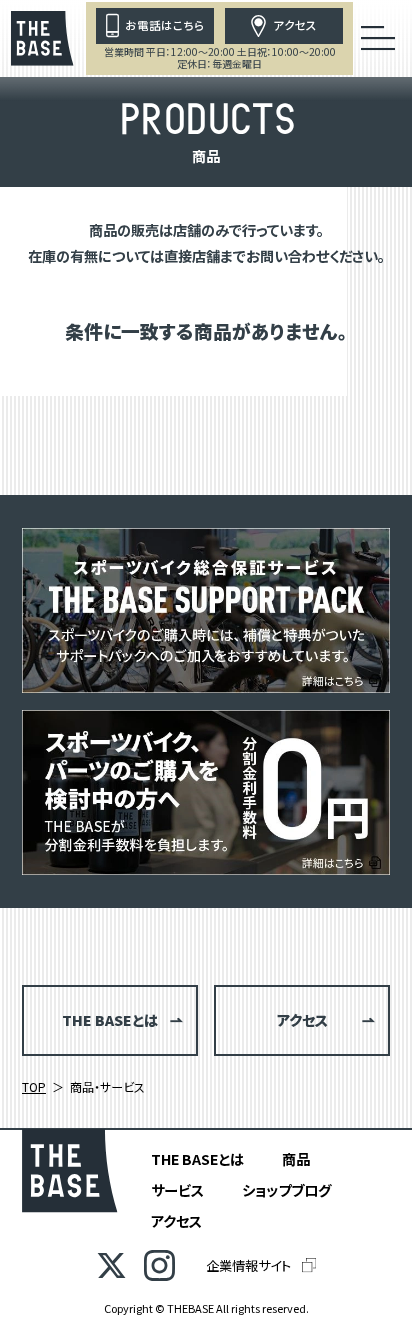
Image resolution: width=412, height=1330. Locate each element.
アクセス (176, 1220)
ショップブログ (286, 1189)
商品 (296, 1158)
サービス (177, 1189)
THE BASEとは (197, 1158)
